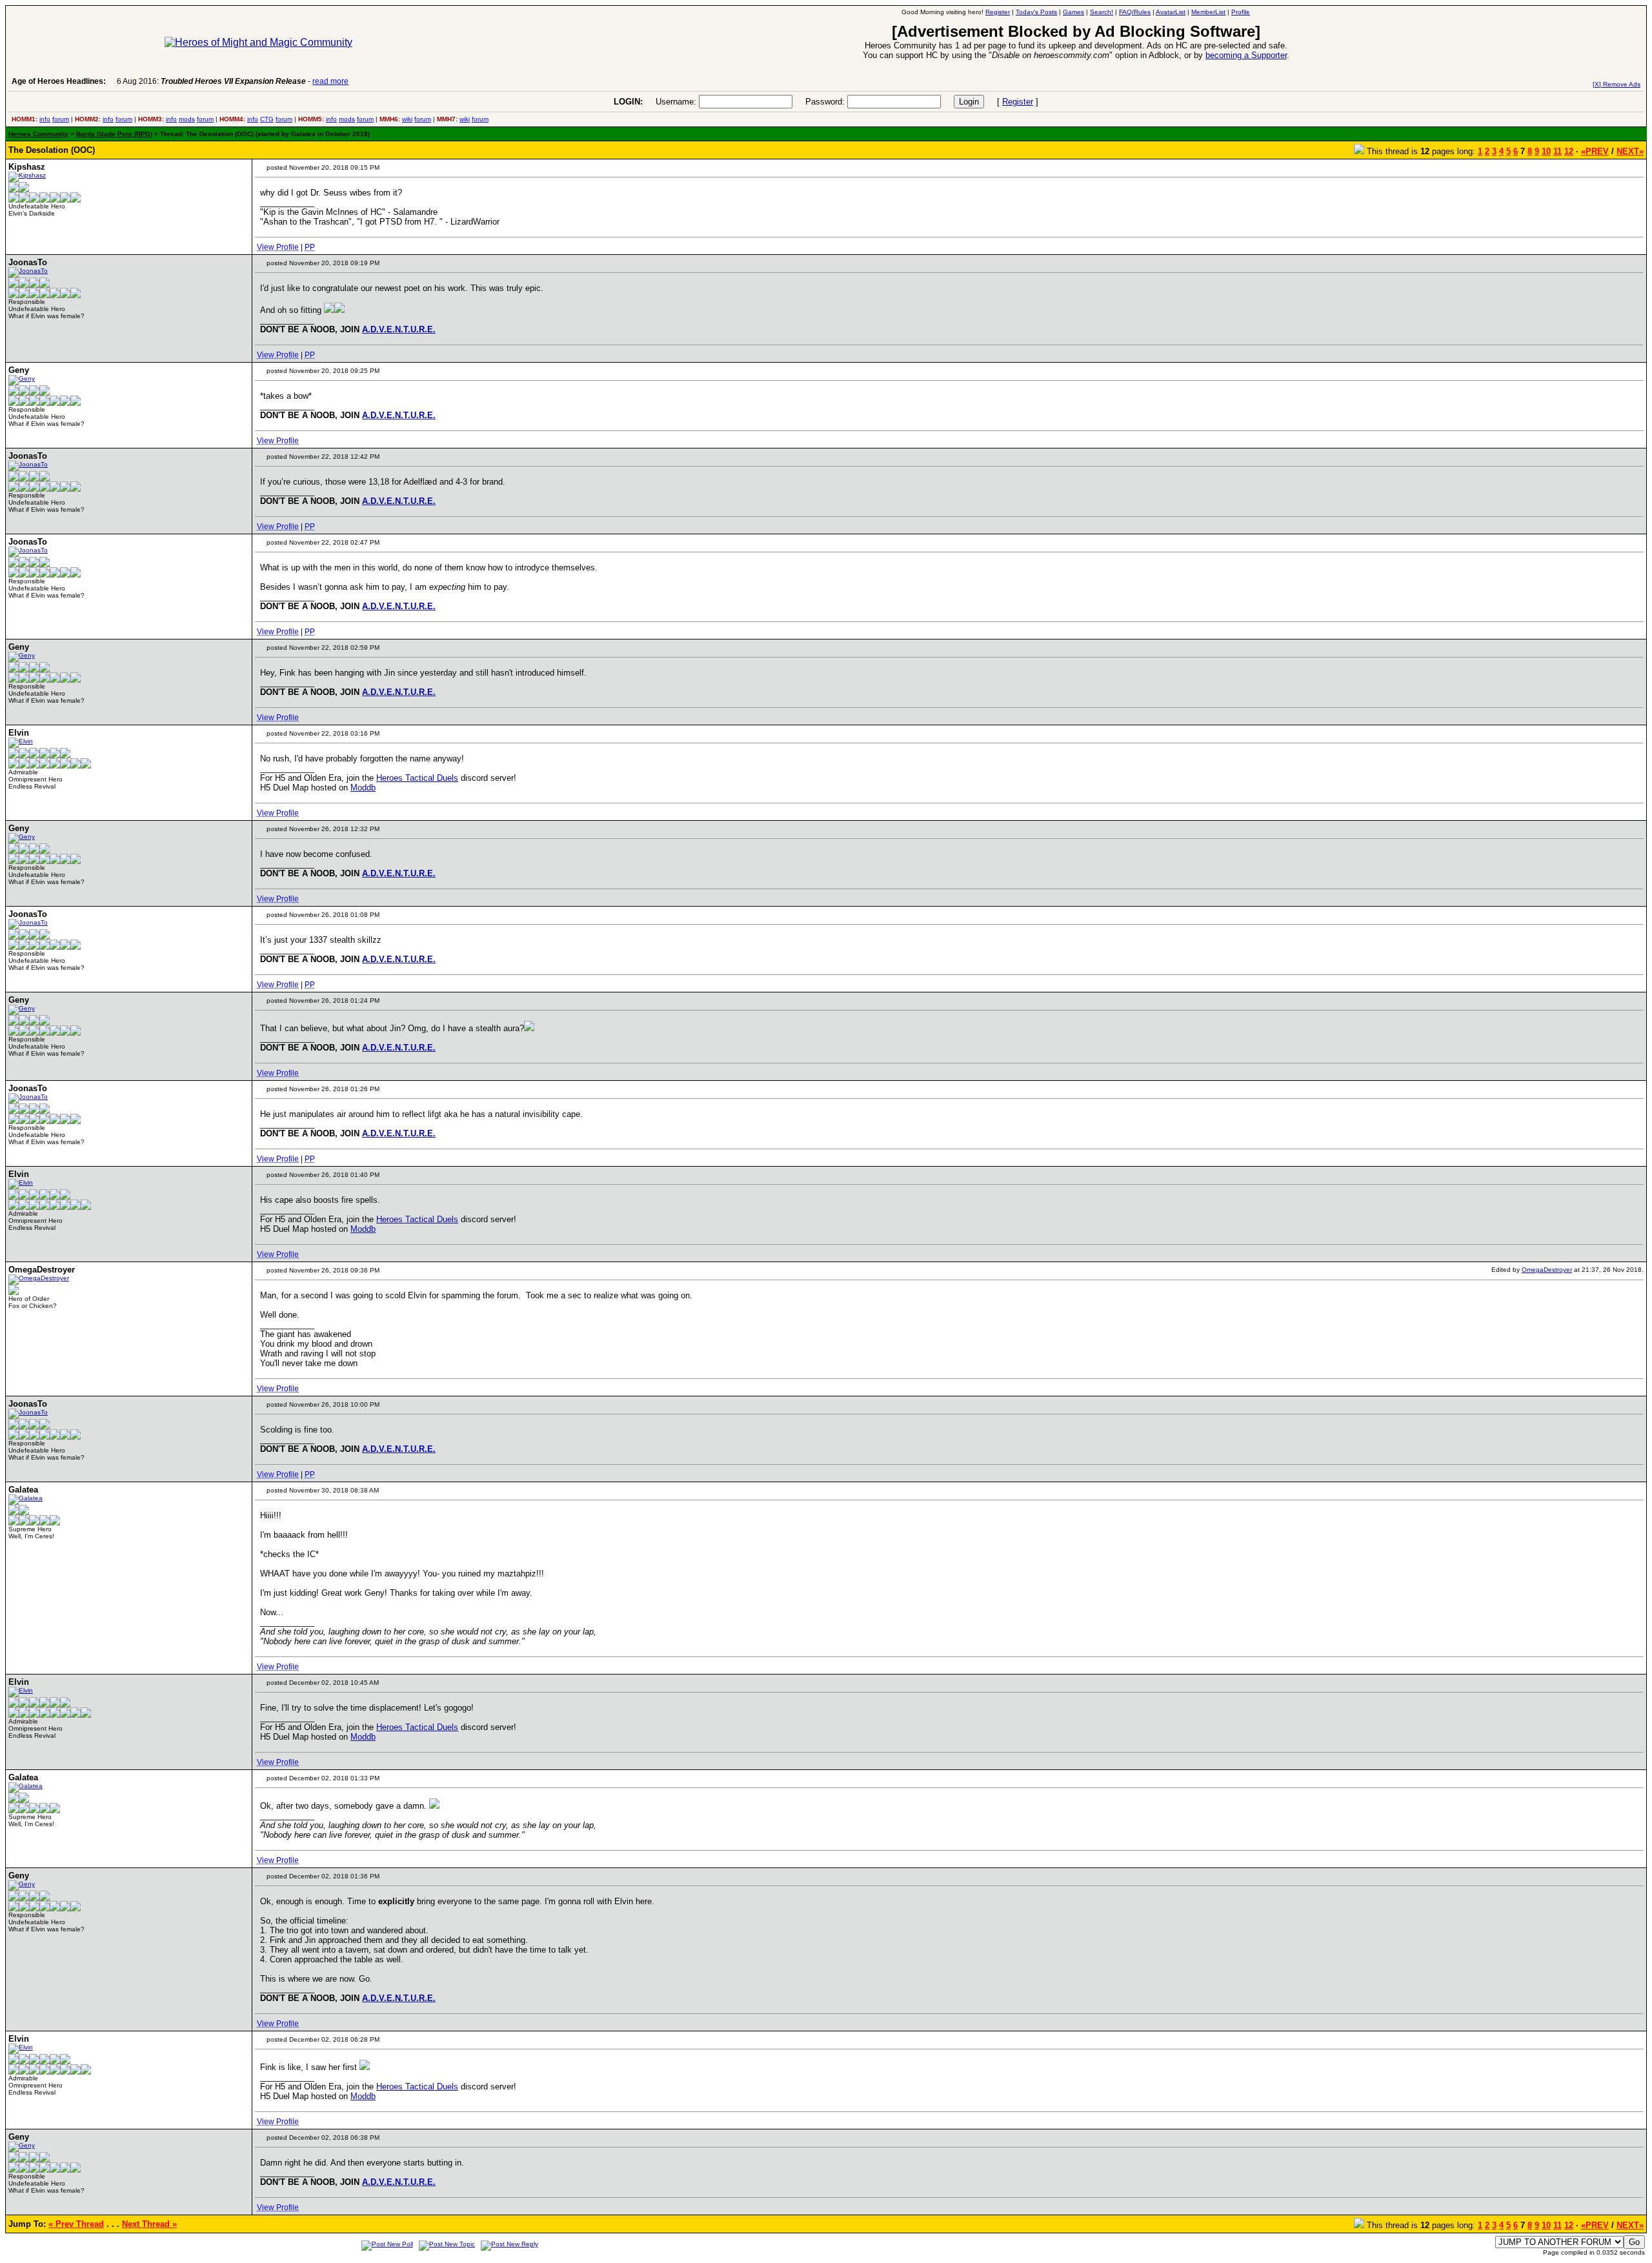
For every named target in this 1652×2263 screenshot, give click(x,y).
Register (1018, 102)
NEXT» (1630, 151)
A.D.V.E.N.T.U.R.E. (399, 329)
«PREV (1595, 151)
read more (330, 81)
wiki (407, 119)
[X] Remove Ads (1617, 84)
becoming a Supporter (1246, 55)
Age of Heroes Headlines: (59, 81)
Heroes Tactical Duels (417, 778)
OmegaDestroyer (1547, 1270)
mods (187, 119)
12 (1569, 151)
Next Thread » (149, 2224)
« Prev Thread (76, 2224)
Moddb (363, 788)
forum (61, 119)
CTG (267, 119)
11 (1557, 151)
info (45, 119)
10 (1546, 151)
